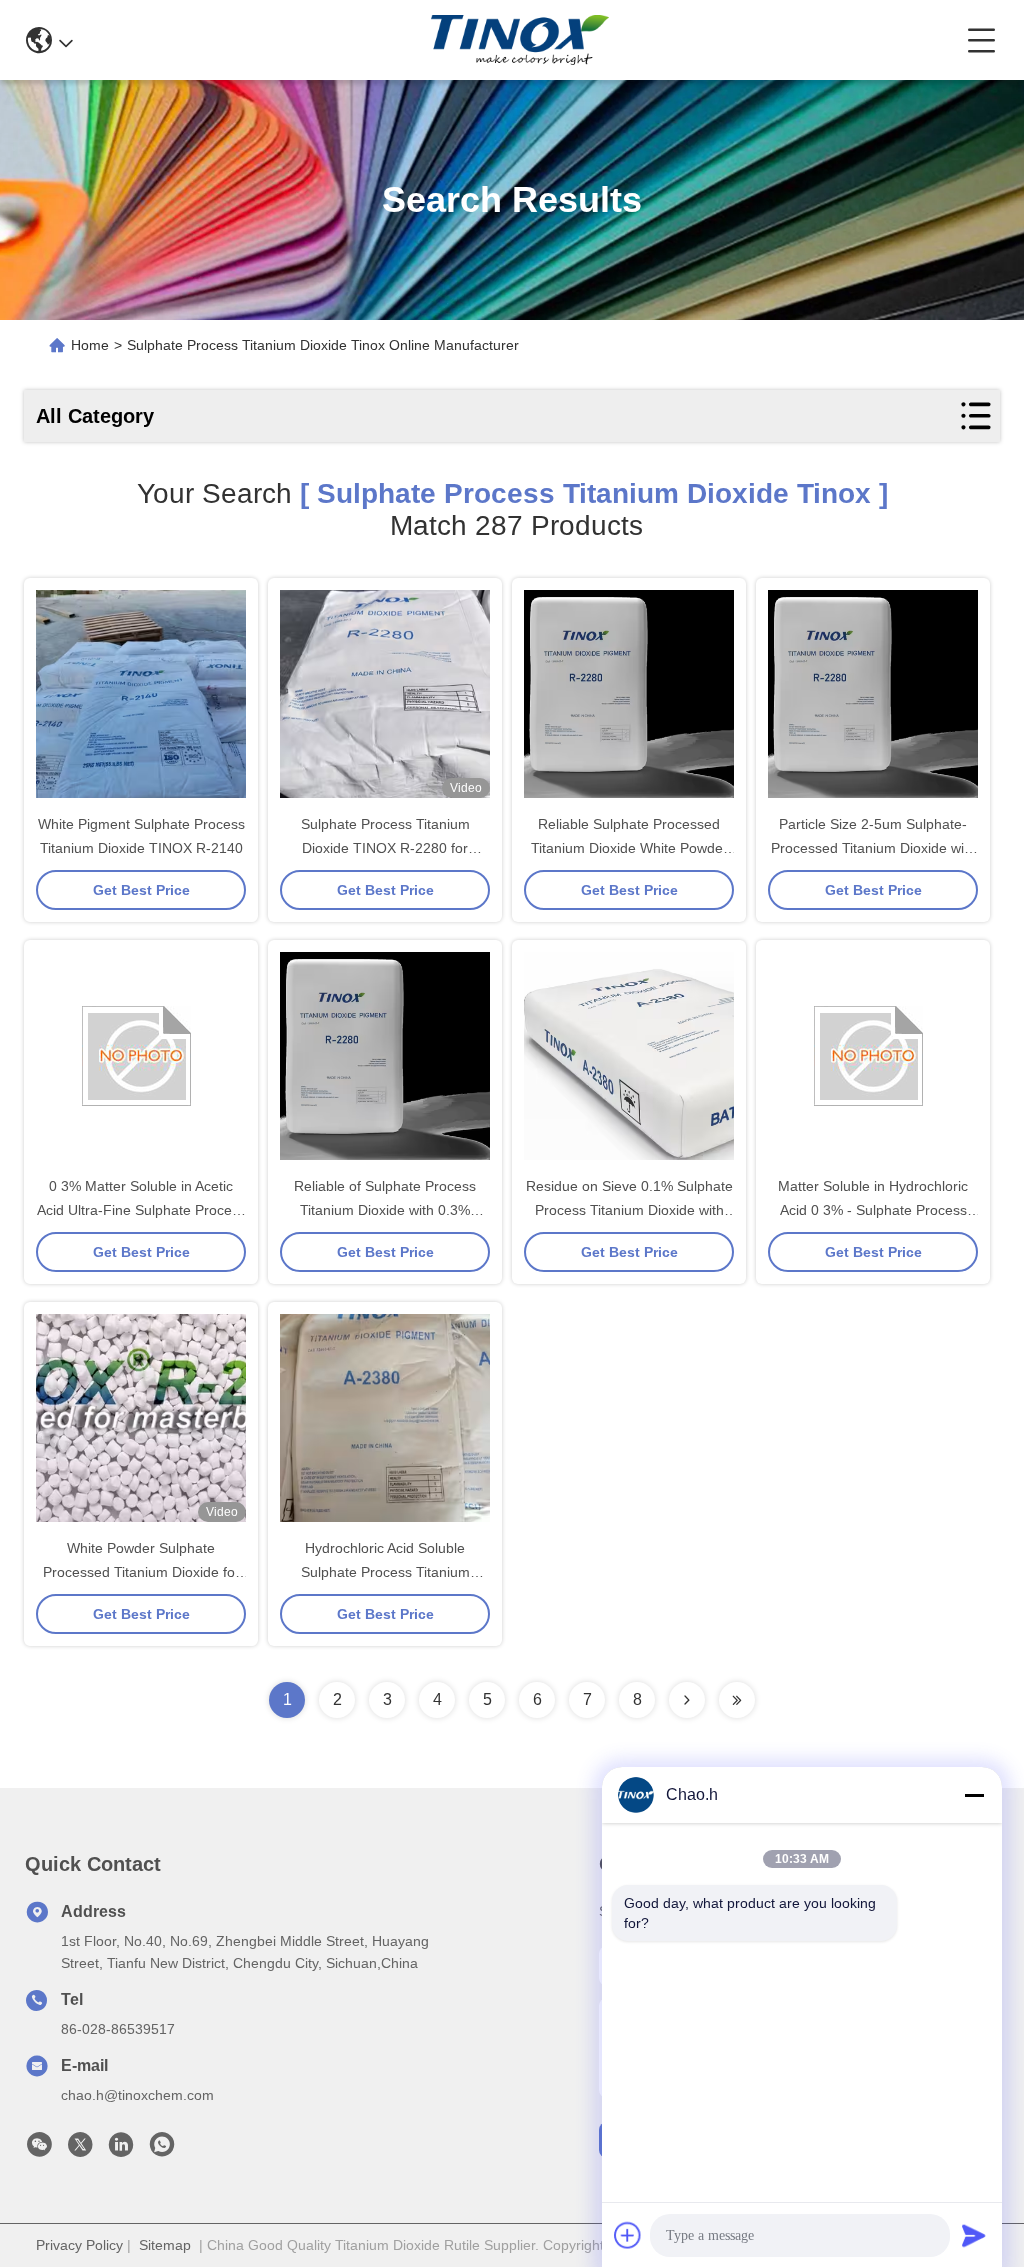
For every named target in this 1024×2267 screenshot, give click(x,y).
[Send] (974, 2235)
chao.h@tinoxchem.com (137, 2095)
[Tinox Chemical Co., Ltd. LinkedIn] (121, 2150)
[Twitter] (80, 2150)
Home (90, 345)
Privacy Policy (79, 2245)
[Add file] (628, 2235)
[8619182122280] (162, 2150)
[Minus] (974, 1795)
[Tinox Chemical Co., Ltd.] (520, 40)
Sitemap (165, 2245)
